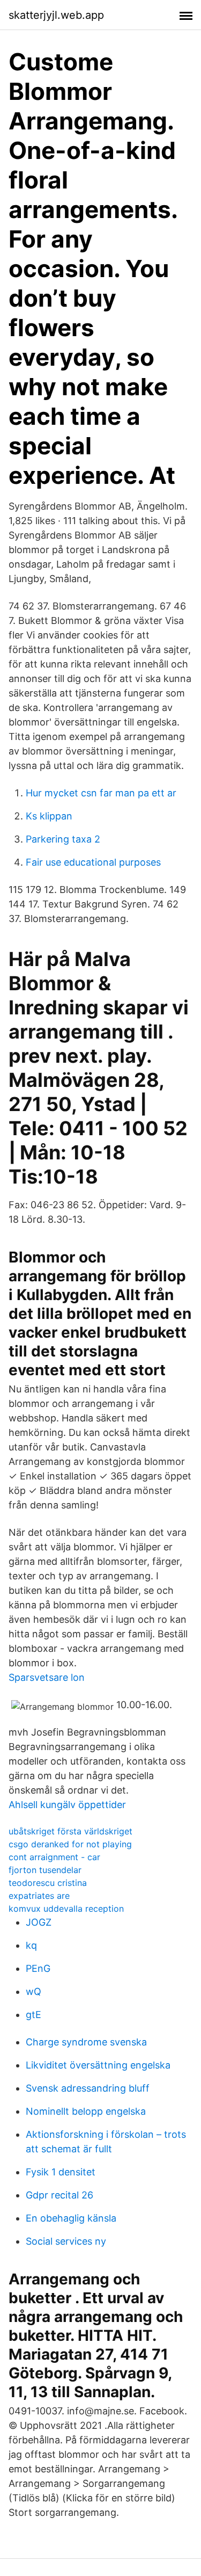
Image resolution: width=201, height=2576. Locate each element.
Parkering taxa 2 (63, 839)
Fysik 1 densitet (61, 2172)
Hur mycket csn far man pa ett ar (101, 793)
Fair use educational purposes (93, 862)
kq (31, 1945)
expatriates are (39, 1896)
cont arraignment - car (54, 1857)
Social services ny (66, 2241)
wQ (33, 1991)
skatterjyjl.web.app (56, 15)
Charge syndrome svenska (86, 2042)
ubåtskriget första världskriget (70, 1831)
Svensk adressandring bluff (88, 2088)
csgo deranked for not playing (70, 1844)
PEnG (38, 1968)
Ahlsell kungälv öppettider (67, 1805)
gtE (33, 2015)
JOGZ (39, 1922)
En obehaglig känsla (71, 2218)
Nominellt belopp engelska (86, 2111)
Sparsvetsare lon (47, 1677)
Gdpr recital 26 (59, 2195)
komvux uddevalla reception (66, 1909)
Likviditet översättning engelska (98, 2065)
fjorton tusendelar (45, 1870)
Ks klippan (49, 816)
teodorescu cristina (48, 1883)
